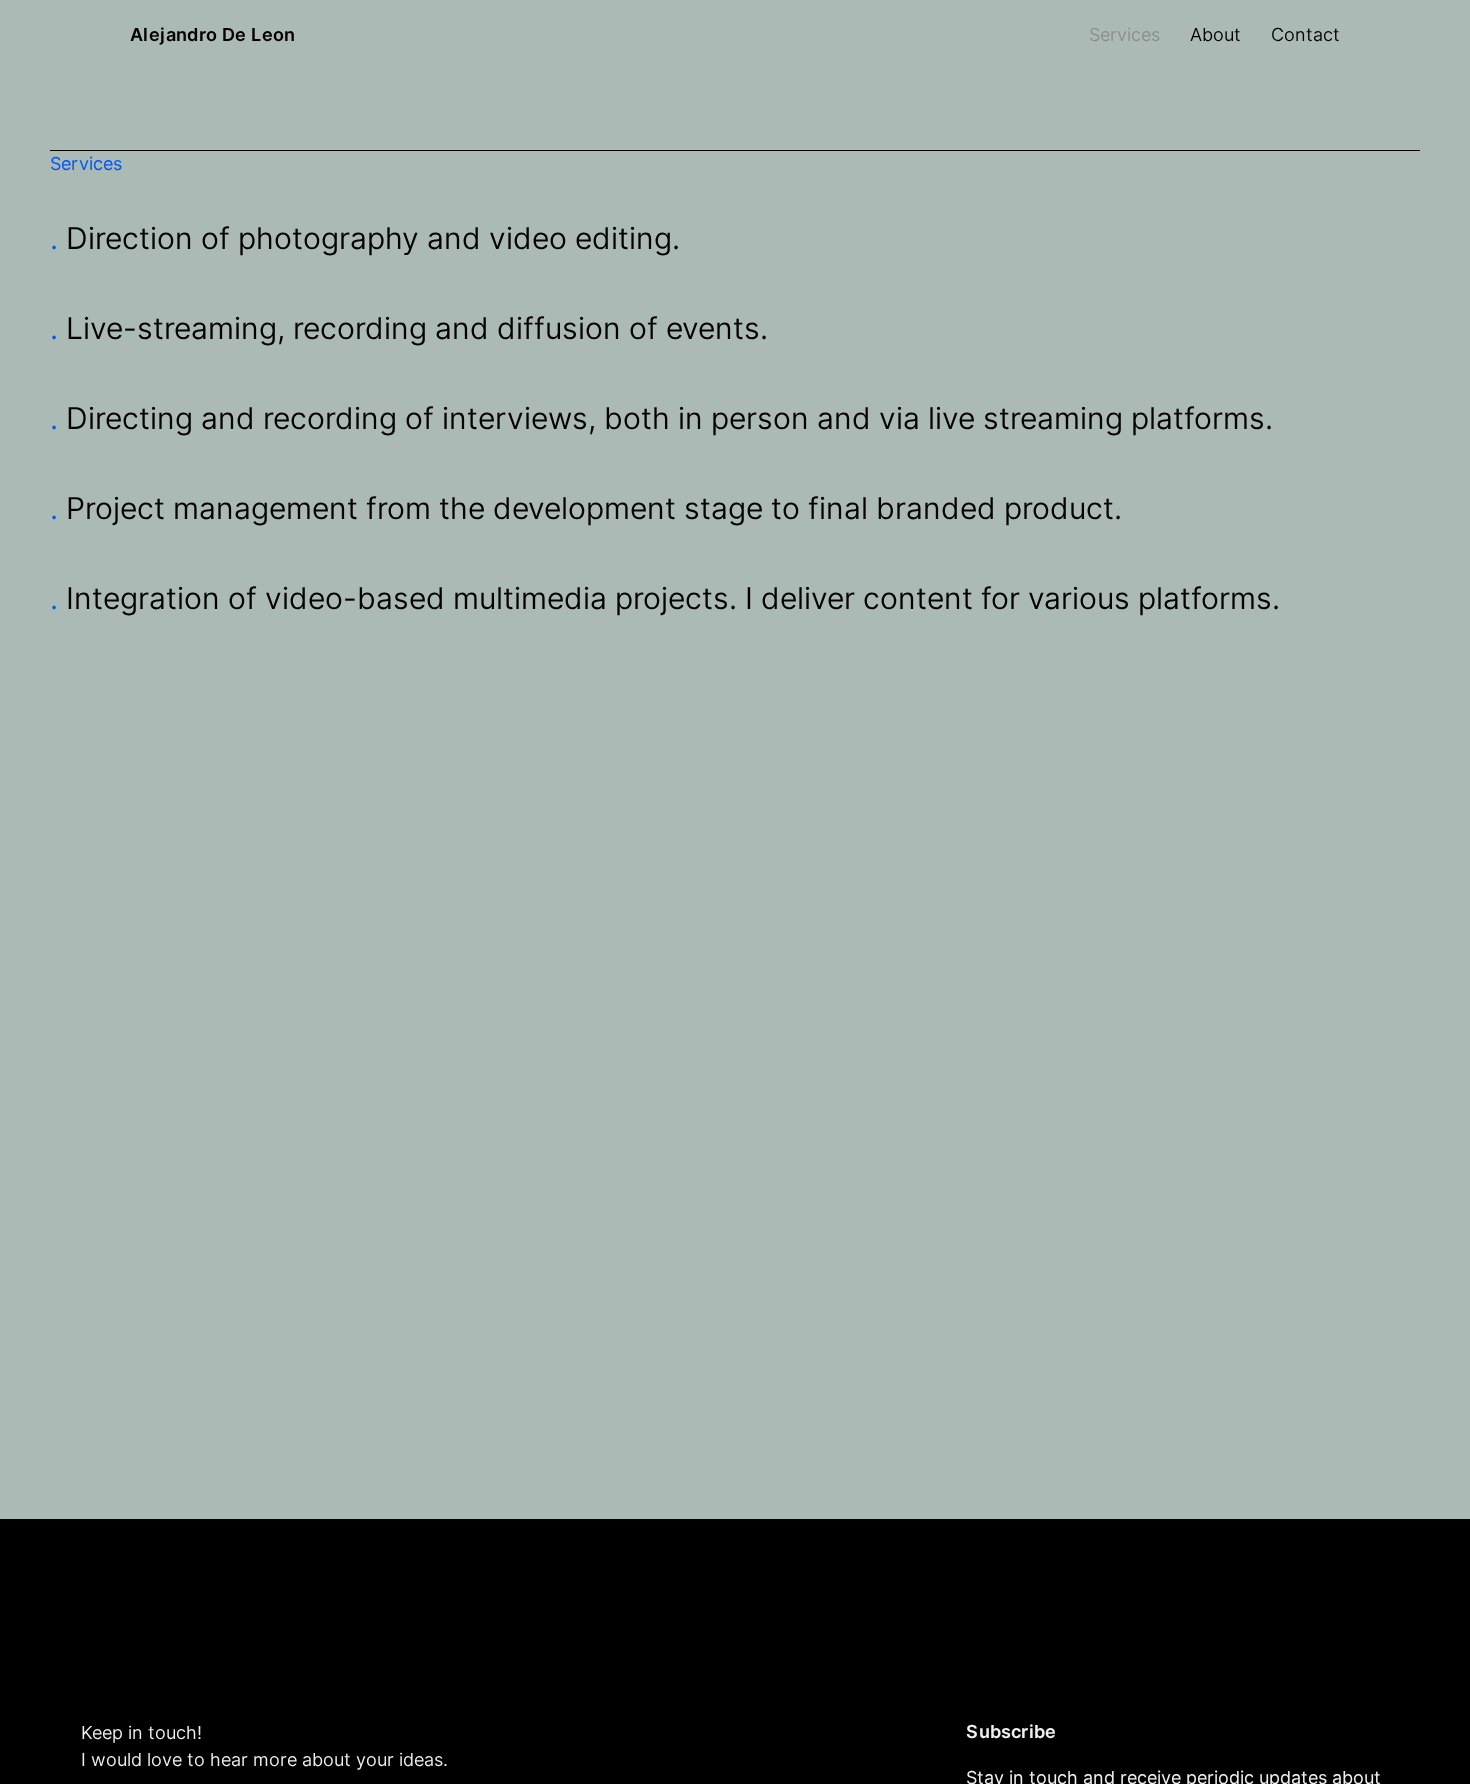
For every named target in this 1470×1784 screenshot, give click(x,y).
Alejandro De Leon (213, 35)
